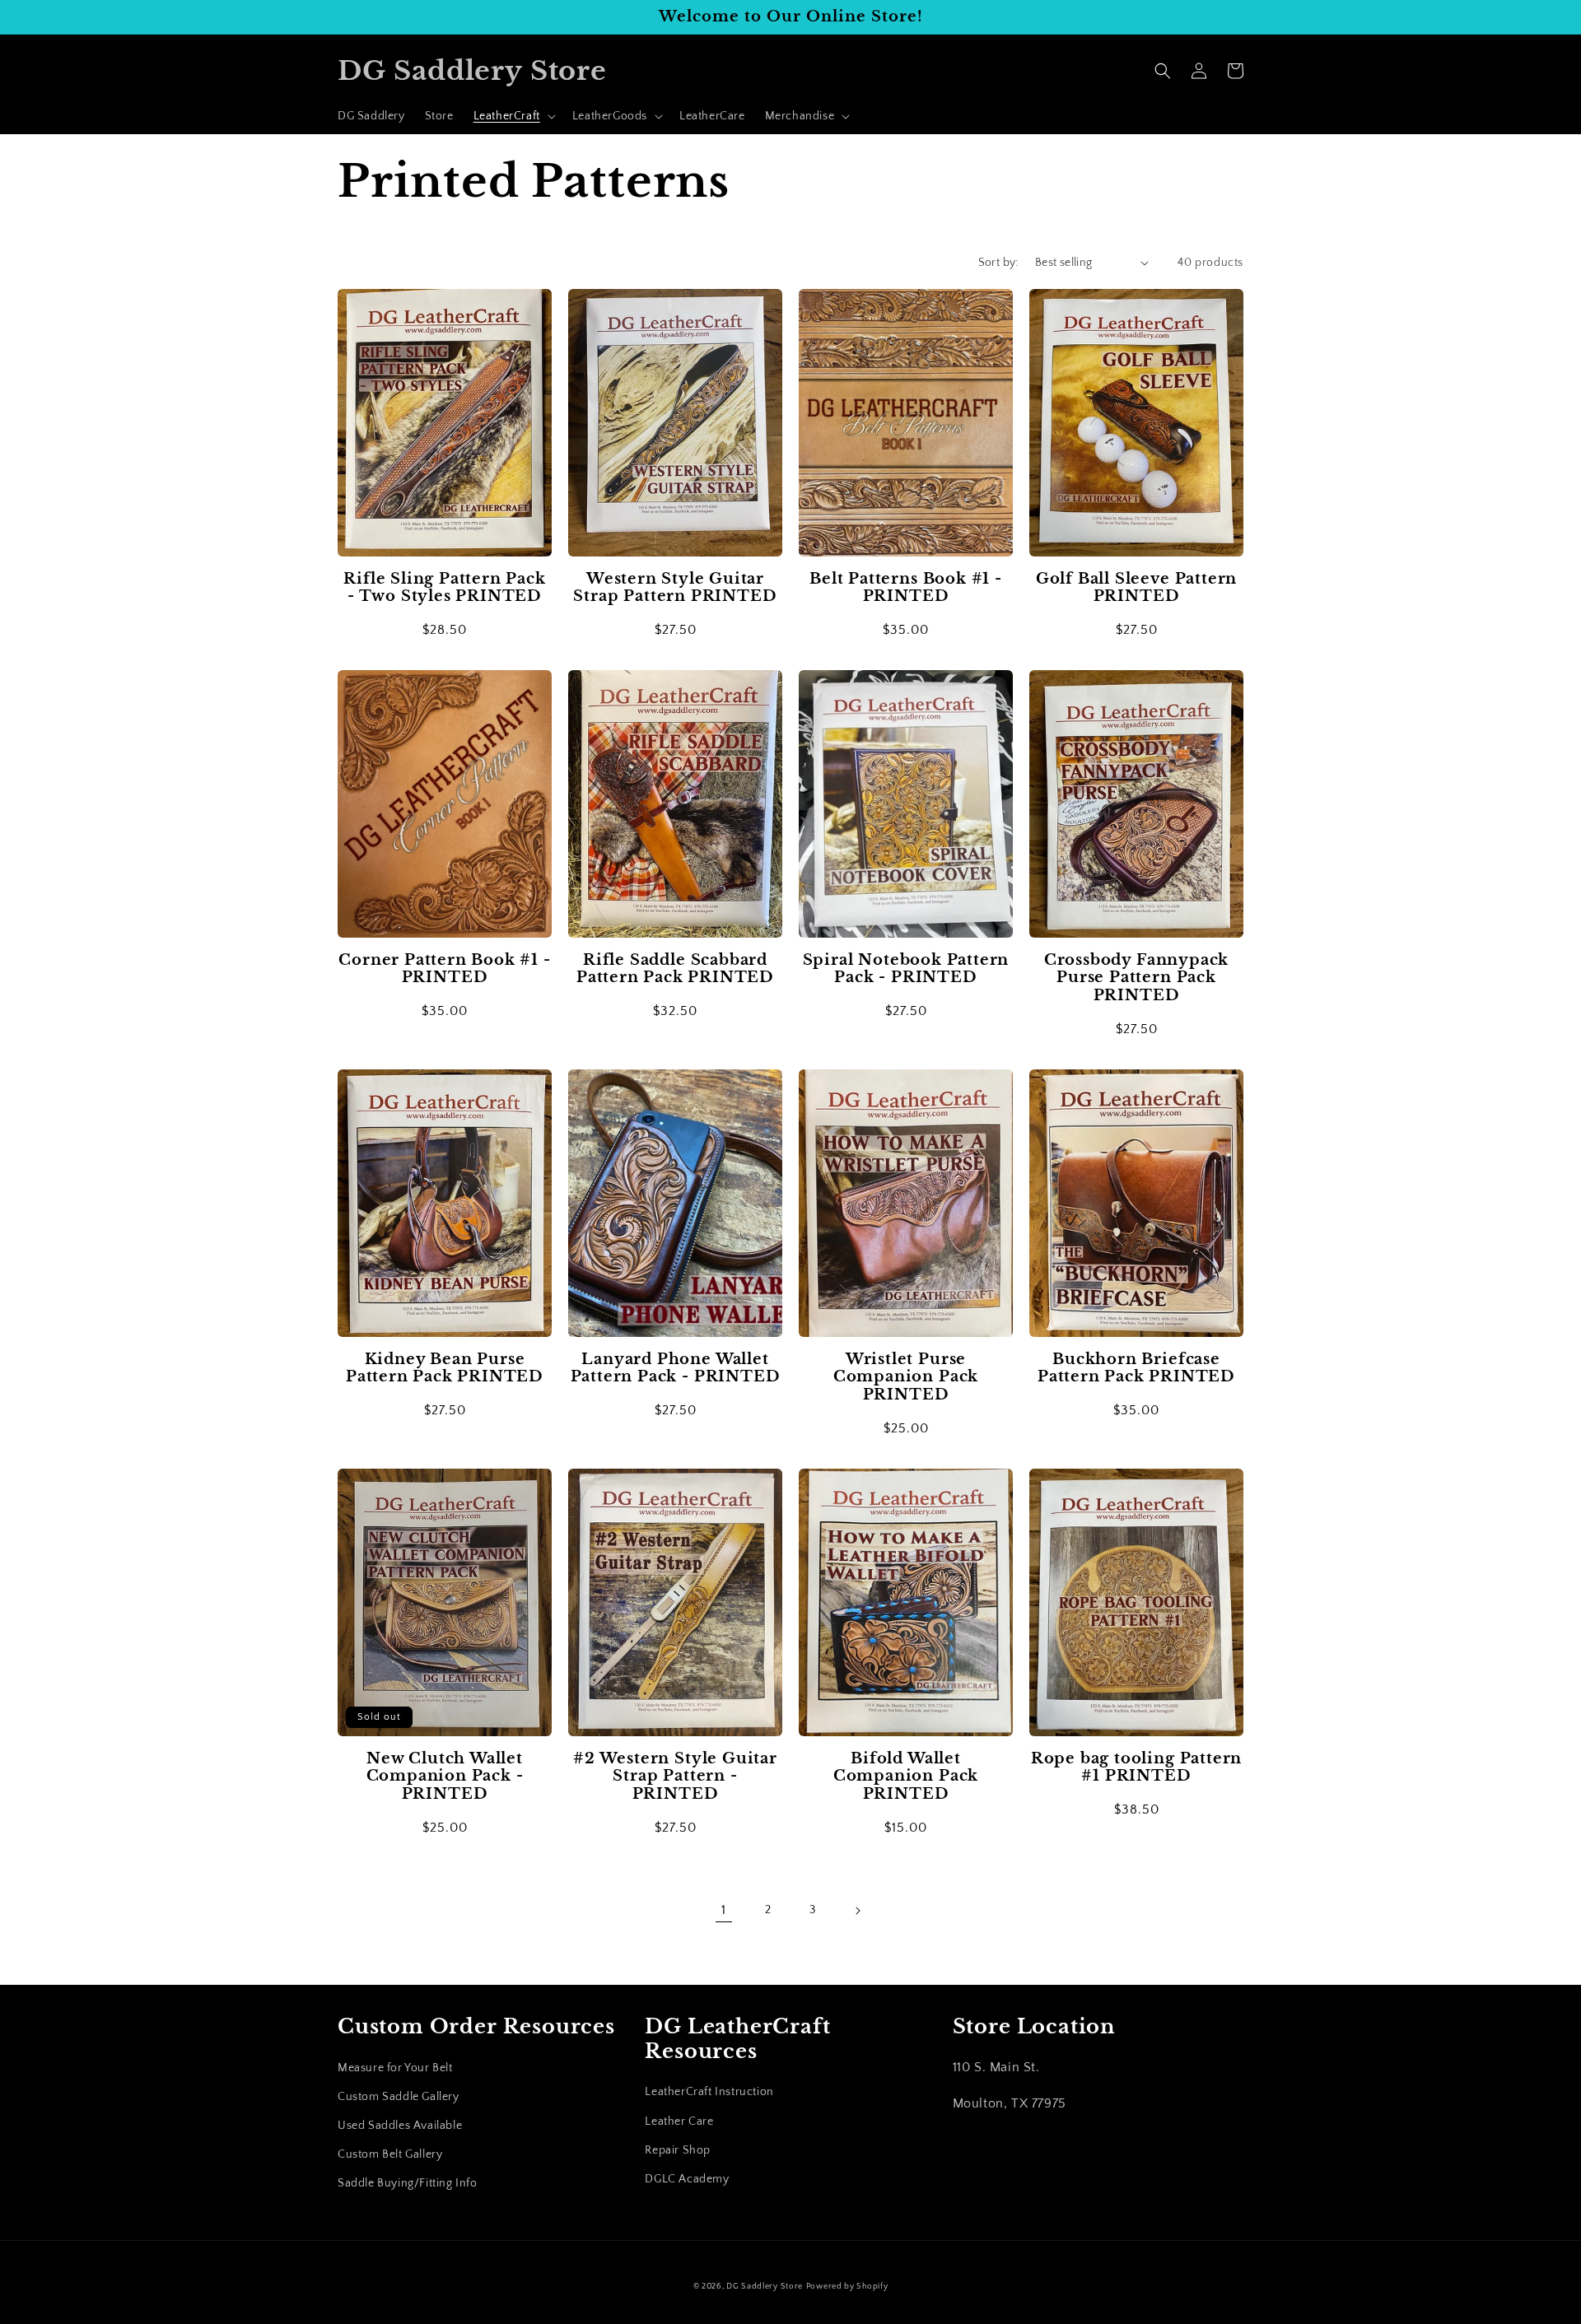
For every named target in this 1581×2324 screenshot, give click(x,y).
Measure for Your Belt (395, 2068)
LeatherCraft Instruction (709, 2092)
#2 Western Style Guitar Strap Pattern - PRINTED (675, 1777)
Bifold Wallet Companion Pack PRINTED (906, 1777)
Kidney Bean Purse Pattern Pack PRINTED (445, 1368)
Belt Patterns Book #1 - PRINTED (906, 588)
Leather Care (679, 2121)
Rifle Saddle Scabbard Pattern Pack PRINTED (675, 969)
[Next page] (857, 1911)
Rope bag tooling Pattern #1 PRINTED (1136, 1767)
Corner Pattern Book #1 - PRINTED (444, 969)
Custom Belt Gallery (390, 2154)
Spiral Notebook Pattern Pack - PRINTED (906, 969)
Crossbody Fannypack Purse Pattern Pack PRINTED (1136, 978)
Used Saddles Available (400, 2126)
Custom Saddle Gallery (399, 2097)
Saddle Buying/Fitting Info (408, 2183)
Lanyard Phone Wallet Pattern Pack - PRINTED (676, 1368)
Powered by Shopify (847, 2287)
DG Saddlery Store (765, 2287)
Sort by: (998, 263)
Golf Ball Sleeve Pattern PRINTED (1136, 588)
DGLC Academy (687, 2179)
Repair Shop (678, 2150)
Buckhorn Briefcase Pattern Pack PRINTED (1136, 1368)
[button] (513, 116)
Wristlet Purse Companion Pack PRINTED (906, 1377)
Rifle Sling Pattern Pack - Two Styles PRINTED (444, 588)
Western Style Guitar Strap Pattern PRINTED (675, 588)
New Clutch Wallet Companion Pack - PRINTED (445, 1777)
